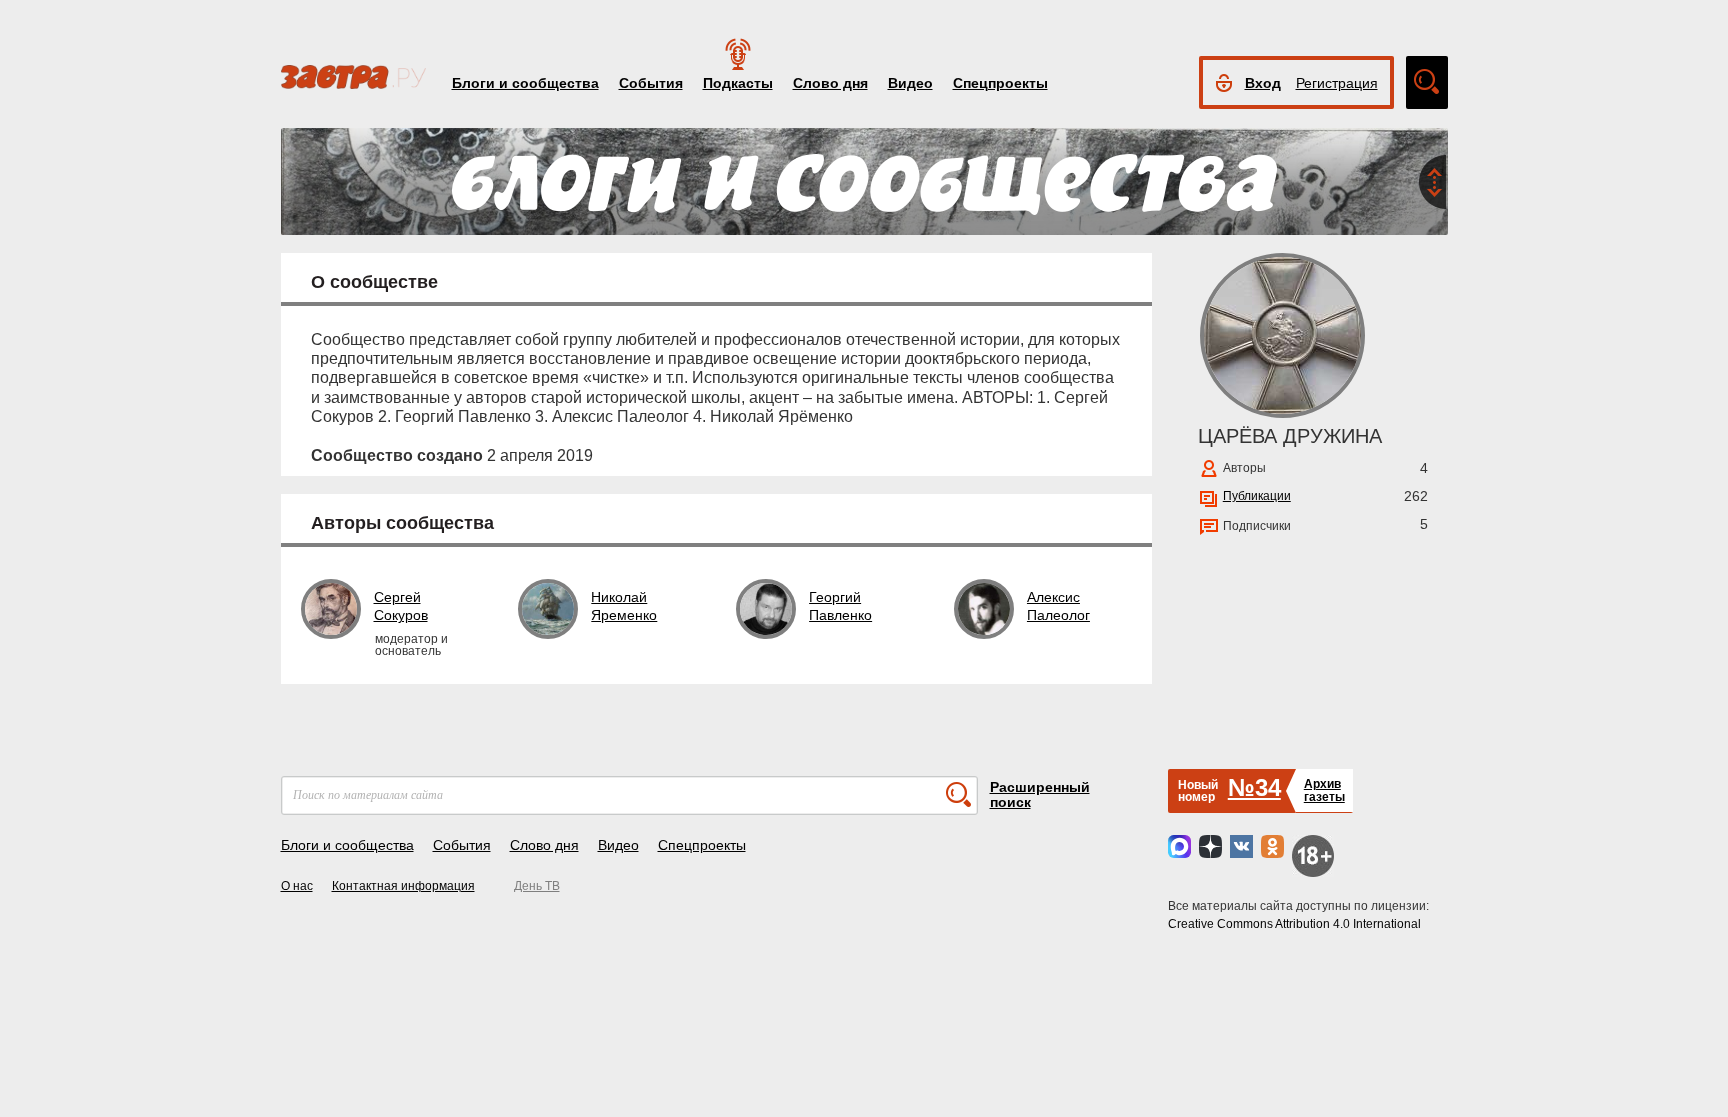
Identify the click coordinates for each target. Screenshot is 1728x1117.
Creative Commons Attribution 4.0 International (1294, 924)
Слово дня (830, 83)
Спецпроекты (1000, 83)
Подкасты (738, 83)
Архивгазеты (1324, 790)
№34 (1254, 787)
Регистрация (1337, 83)
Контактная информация (403, 886)
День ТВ (537, 886)
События (651, 83)
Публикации (1257, 496)
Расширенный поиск (1040, 794)
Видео (910, 83)
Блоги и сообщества (525, 83)
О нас (297, 886)
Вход (1263, 83)
